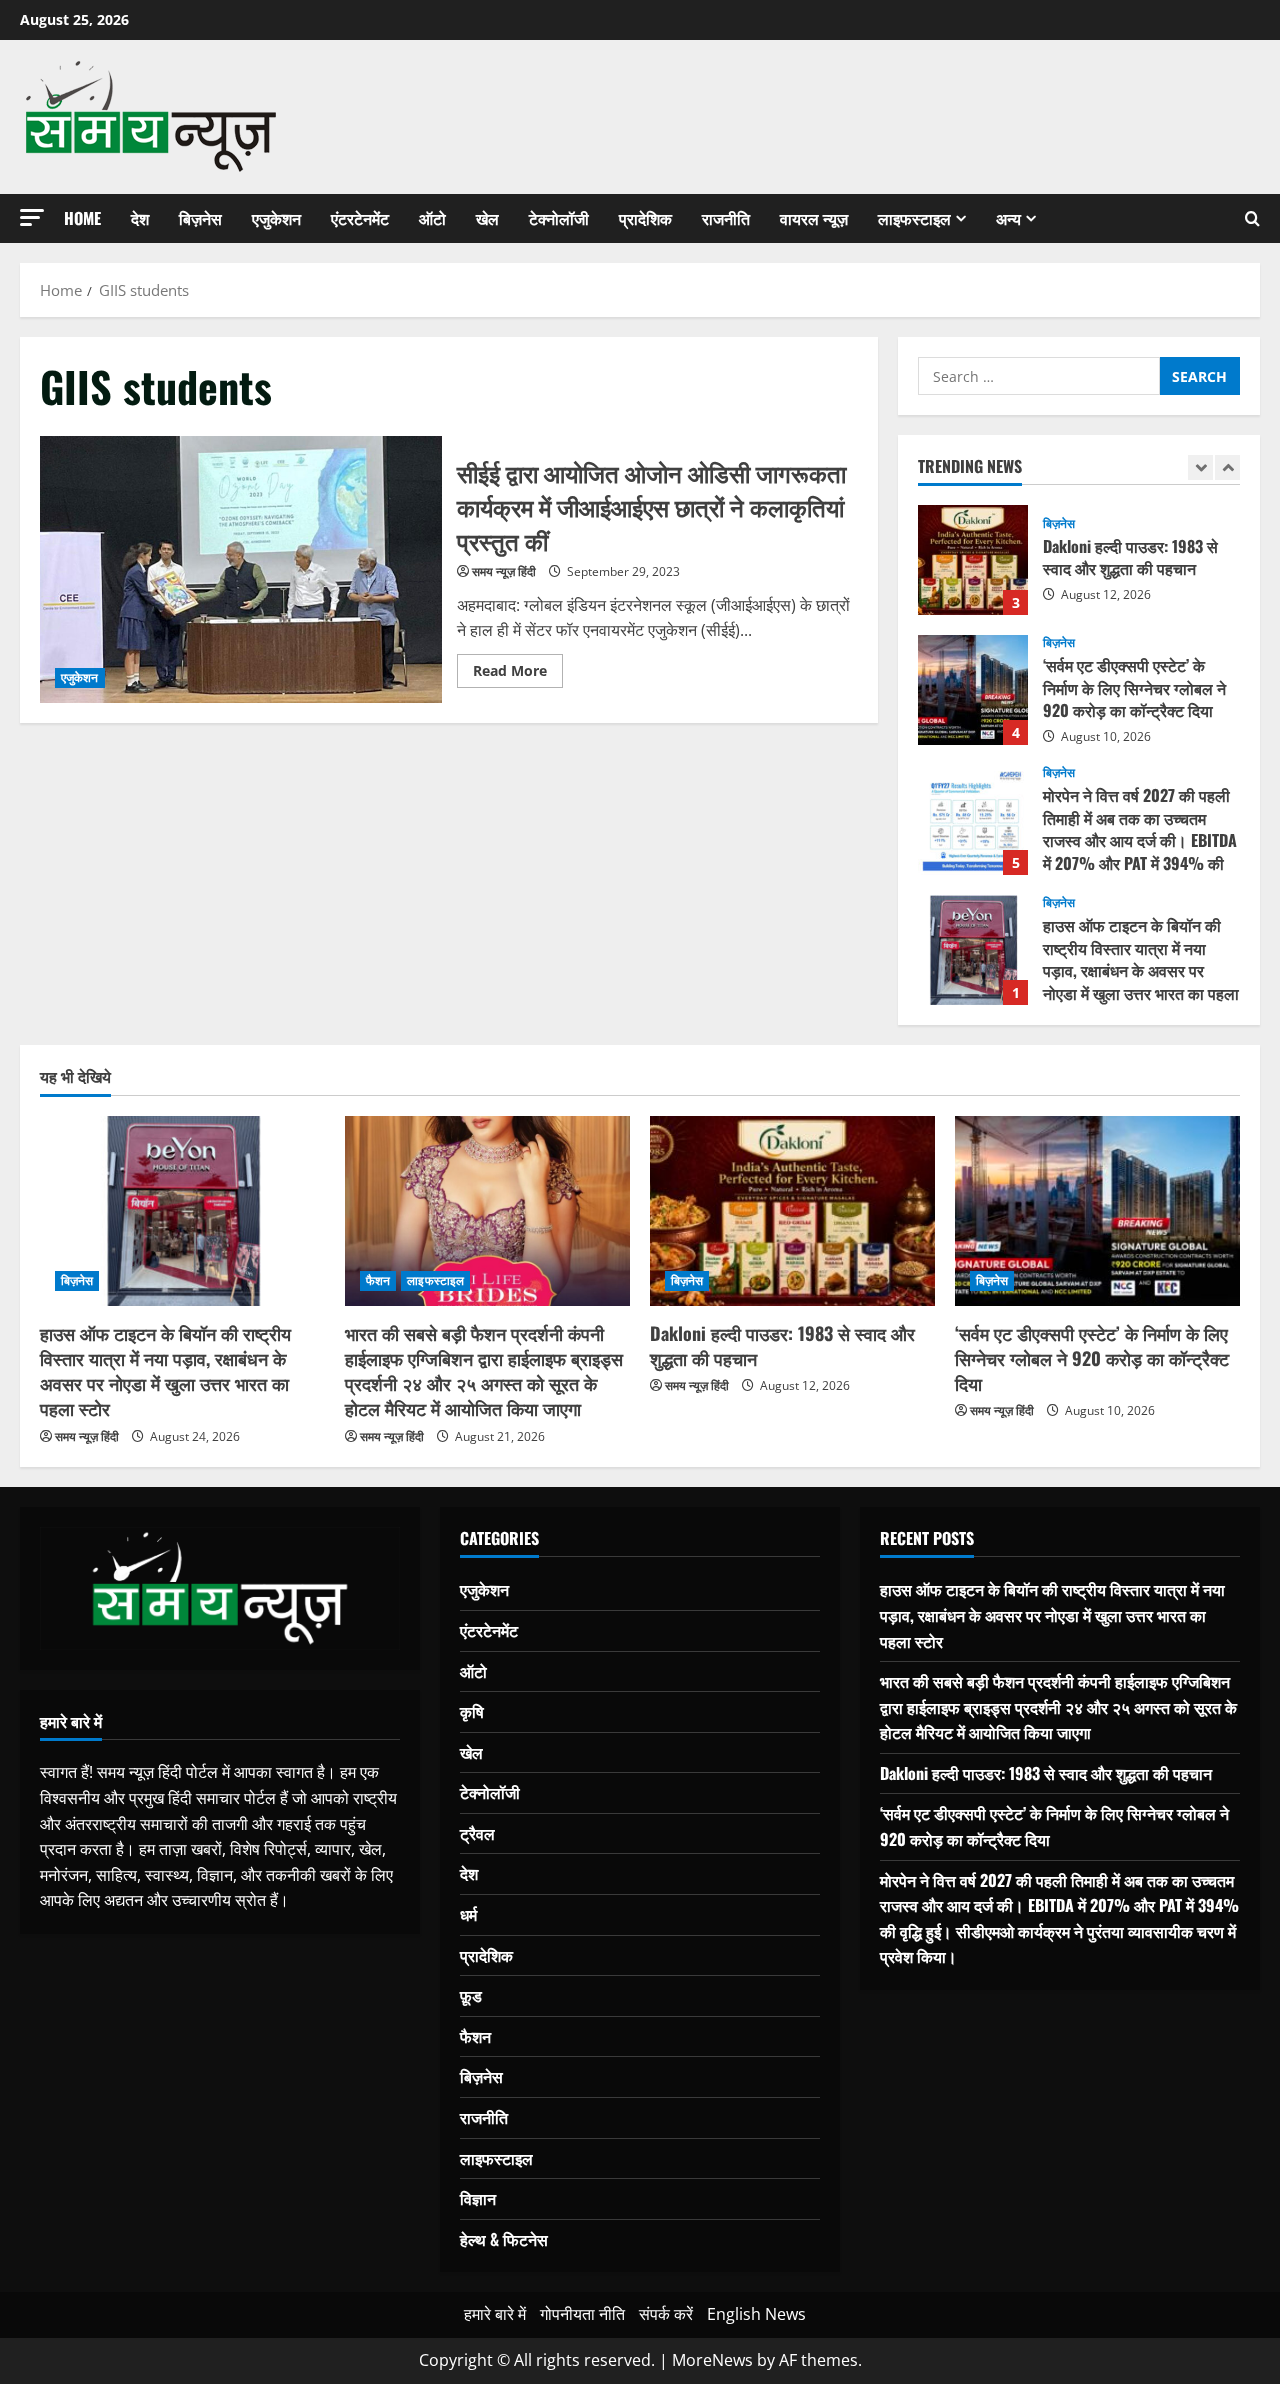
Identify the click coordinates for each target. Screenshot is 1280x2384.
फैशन (378, 1280)
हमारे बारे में (495, 2314)
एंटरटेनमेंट (360, 218)
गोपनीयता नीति (582, 2314)
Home (82, 218)
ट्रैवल (477, 1833)
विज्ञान (478, 2198)
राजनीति (726, 218)
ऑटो (432, 218)
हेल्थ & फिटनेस (504, 2239)
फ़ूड (471, 1995)
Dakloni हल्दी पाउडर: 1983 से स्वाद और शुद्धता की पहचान (973, 560)
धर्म (468, 1914)
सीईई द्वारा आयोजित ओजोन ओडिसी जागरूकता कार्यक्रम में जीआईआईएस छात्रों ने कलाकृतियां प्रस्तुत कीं (241, 570)
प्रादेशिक (645, 218)
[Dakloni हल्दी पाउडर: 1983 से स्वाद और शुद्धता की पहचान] (792, 1211)
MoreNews (712, 2360)
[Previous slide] (1200, 467)
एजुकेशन (276, 218)
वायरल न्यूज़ (814, 218)
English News (756, 2314)
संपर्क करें (666, 2314)
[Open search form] (1252, 219)
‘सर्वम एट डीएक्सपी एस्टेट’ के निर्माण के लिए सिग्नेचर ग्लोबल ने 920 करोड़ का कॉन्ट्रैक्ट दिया (973, 690)
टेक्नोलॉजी (559, 218)
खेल (487, 218)
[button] (32, 217)
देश (140, 218)
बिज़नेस (200, 218)
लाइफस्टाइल (914, 218)
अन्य (1008, 218)
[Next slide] (1227, 467)
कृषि (472, 1711)
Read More (518, 674)
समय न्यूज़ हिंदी (504, 571)
